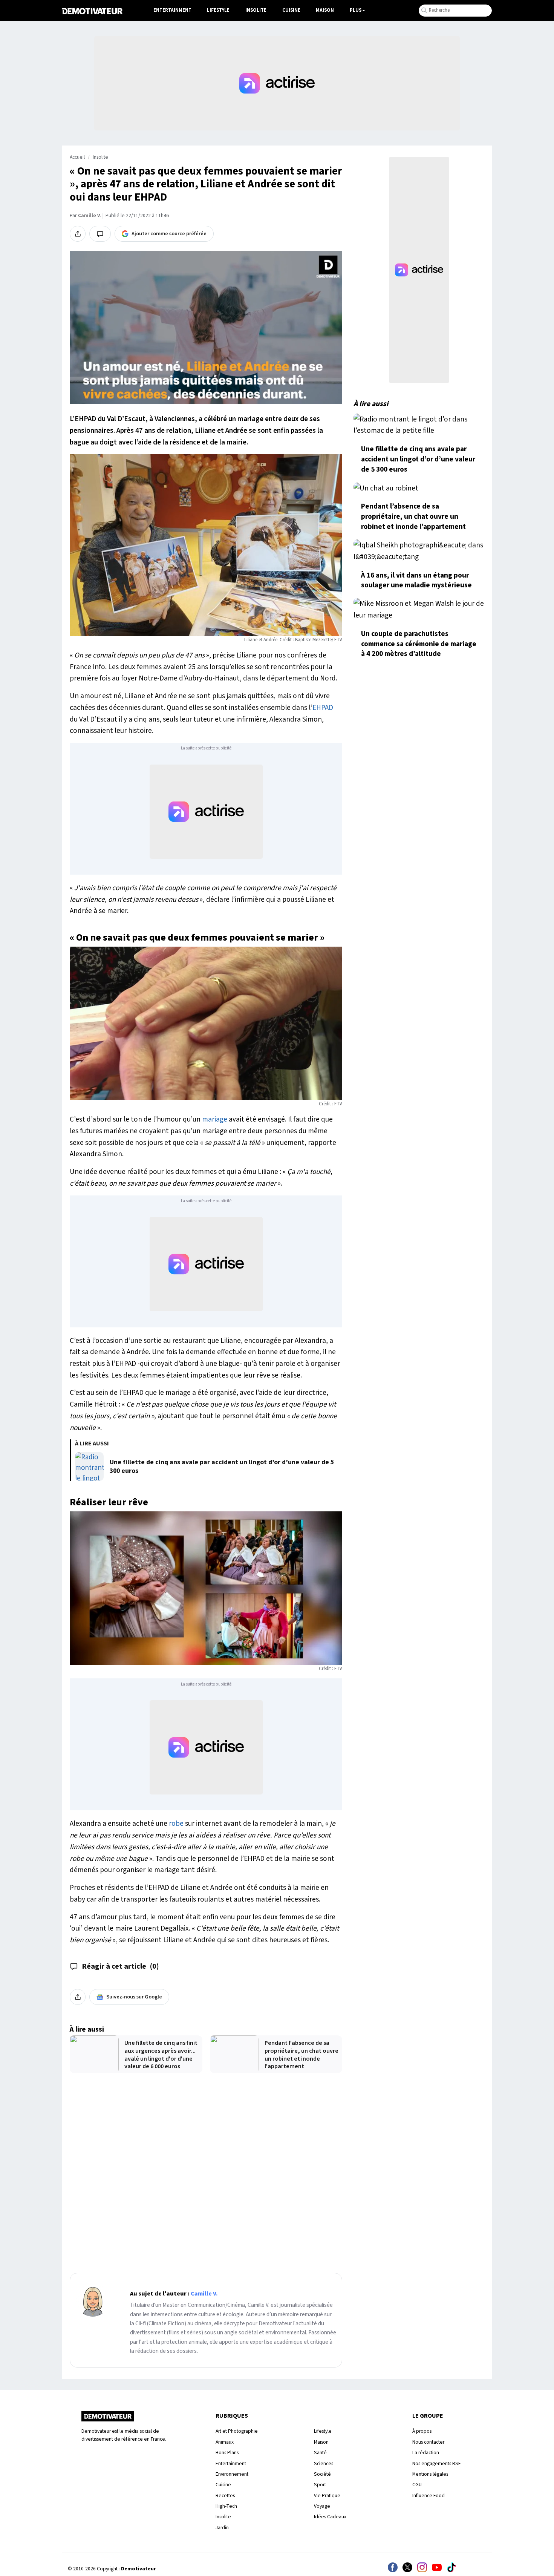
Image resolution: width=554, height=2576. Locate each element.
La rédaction (426, 2453)
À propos (422, 2431)
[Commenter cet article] (100, 234)
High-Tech (226, 2506)
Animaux (225, 2442)
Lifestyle (218, 10)
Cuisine (291, 10)
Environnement (232, 2474)
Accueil (77, 157)
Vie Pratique (327, 2496)
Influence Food (429, 2496)
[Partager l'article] (78, 234)
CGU (417, 2485)
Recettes (225, 2496)
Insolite (256, 10)
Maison (325, 10)
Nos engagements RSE (437, 2463)
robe (176, 1824)
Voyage (322, 2506)
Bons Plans (227, 2453)
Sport (320, 2485)
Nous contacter (428, 2442)
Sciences (324, 2463)
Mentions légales (430, 2474)
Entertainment (172, 10)
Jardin (222, 2528)
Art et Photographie (237, 2431)
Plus (356, 10)
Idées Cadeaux (330, 2517)
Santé (320, 2453)
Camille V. (89, 216)
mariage (215, 1119)
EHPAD (323, 708)
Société (322, 2474)
